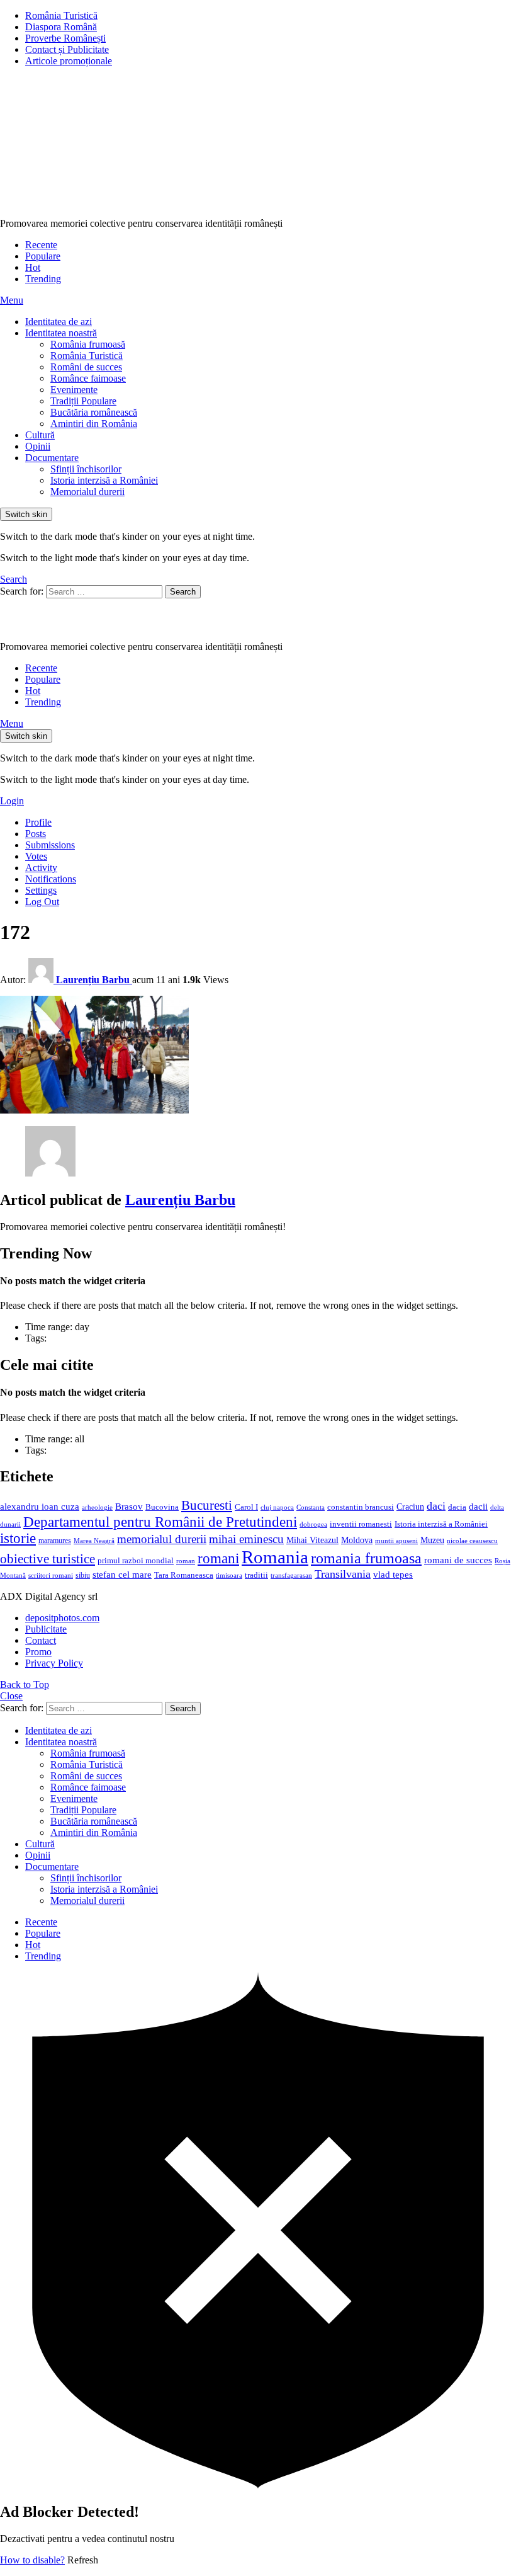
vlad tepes (393, 1575)
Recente (41, 245)
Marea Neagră (94, 1541)
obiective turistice (48, 1559)
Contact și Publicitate (67, 49)
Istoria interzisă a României (104, 480)
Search (183, 592)
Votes (36, 856)
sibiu (83, 1575)
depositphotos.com (62, 1618)
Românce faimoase (88, 378)
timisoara (229, 1576)
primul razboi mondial (136, 1561)
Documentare (52, 458)
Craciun (410, 1507)
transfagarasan (291, 1576)
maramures (55, 1541)
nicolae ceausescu (472, 1541)
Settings (41, 890)
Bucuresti (207, 1505)
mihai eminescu (246, 1539)
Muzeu (432, 1540)
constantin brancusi (361, 1507)
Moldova (357, 1540)
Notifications (51, 879)
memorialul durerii (162, 1539)
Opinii (38, 446)
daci (436, 1506)
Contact (41, 1640)
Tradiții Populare (83, 401)
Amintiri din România (94, 424)
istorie (18, 1538)
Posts (36, 834)
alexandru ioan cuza (40, 1507)
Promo (38, 1652)
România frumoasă (88, 344)
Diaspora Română (61, 27)
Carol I (246, 1507)
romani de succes (458, 1560)
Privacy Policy (54, 1663)
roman (186, 1561)
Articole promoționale (69, 61)
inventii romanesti (361, 1524)
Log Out (42, 902)
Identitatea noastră (61, 333)
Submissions (50, 845)
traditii (256, 1575)
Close (11, 1696)
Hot (33, 267)
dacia (457, 1507)
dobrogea (313, 1525)
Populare (43, 256)
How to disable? (32, 2560)
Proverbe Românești (65, 38)
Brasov (129, 1507)
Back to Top (25, 1684)
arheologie (97, 1507)
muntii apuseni (396, 1541)
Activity (41, 868)
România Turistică (61, 15)
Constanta (311, 1507)
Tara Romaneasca (184, 1575)
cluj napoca (277, 1507)
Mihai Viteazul (312, 1540)
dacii (478, 1507)
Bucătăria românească (94, 412)
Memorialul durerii (87, 492)
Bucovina (162, 1507)
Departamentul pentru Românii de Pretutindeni (160, 1522)
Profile (38, 822)
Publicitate (46, 1629)
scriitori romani (51, 1576)
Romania (275, 1557)
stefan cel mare (122, 1574)
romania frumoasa (366, 1558)
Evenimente (74, 390)
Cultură (40, 435)
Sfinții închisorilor (86, 469)
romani (218, 1558)
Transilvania (343, 1574)
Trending (43, 279)
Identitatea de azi (59, 322)
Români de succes (86, 367)
